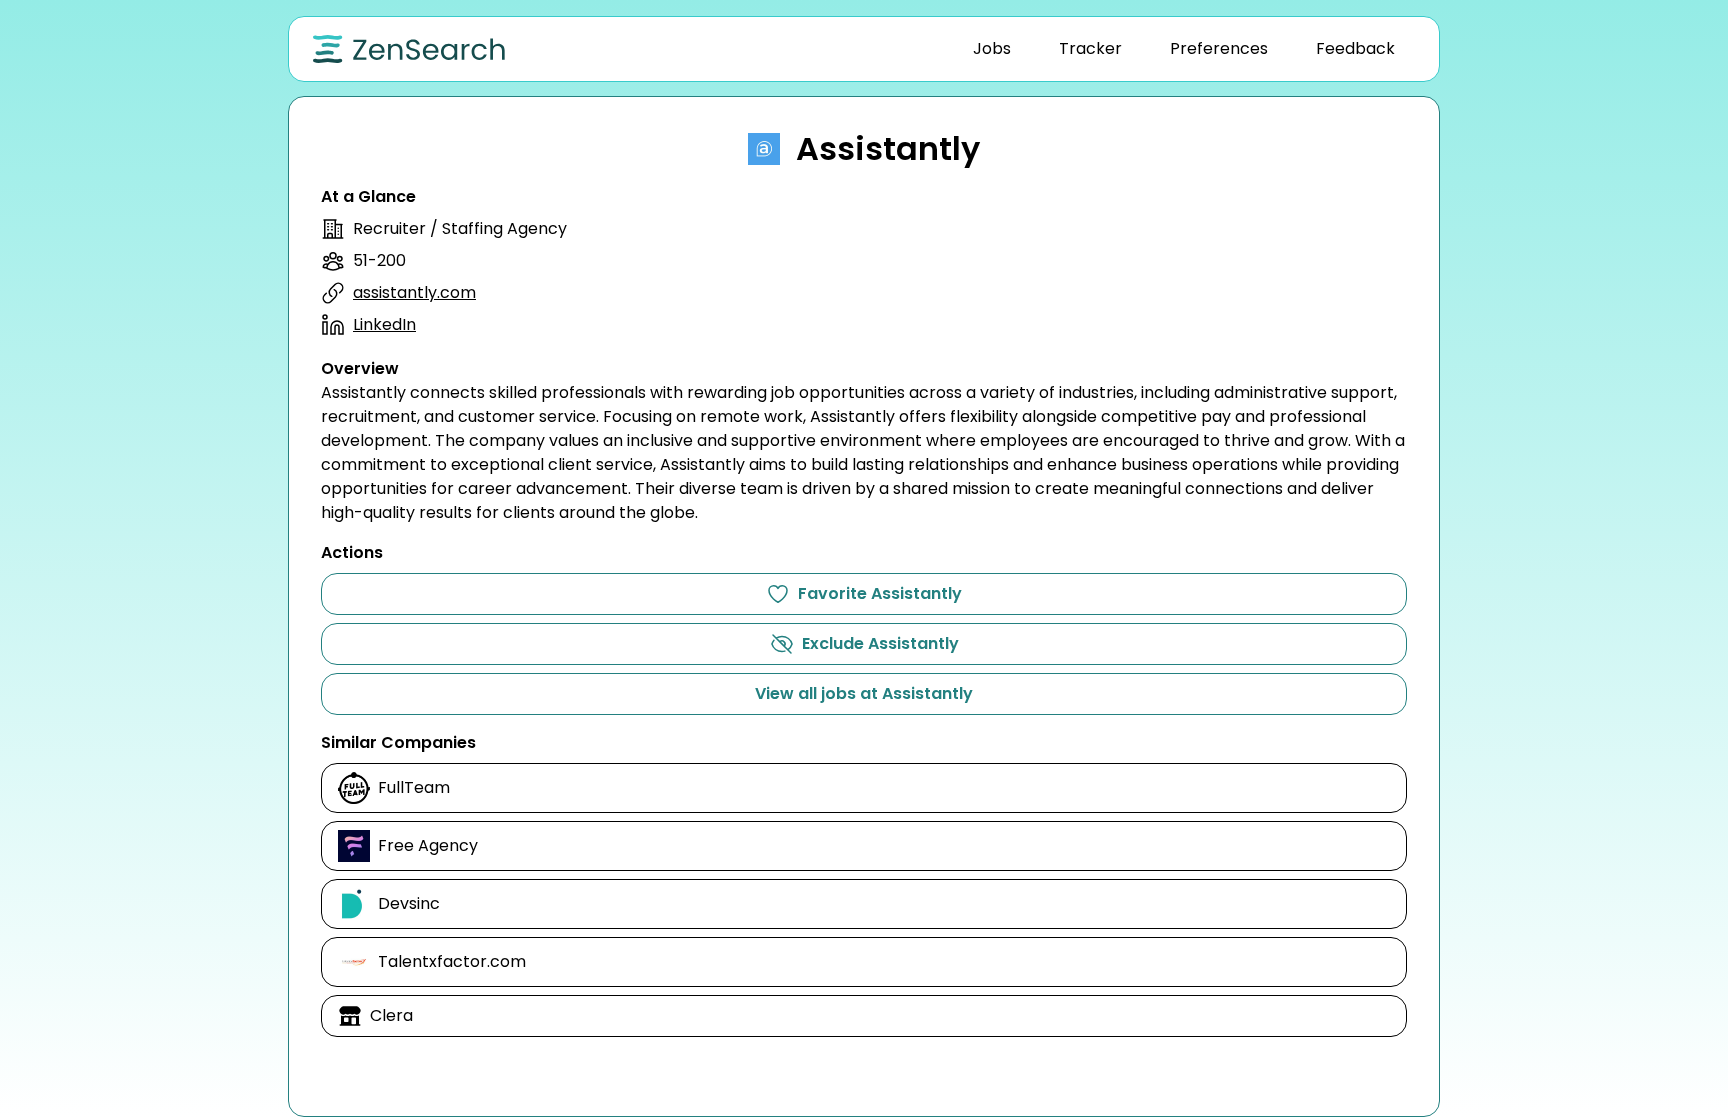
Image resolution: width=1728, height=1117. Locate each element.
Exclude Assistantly (880, 643)
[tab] (992, 49)
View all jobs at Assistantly (864, 693)
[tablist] (1184, 49)
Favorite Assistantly (880, 593)
